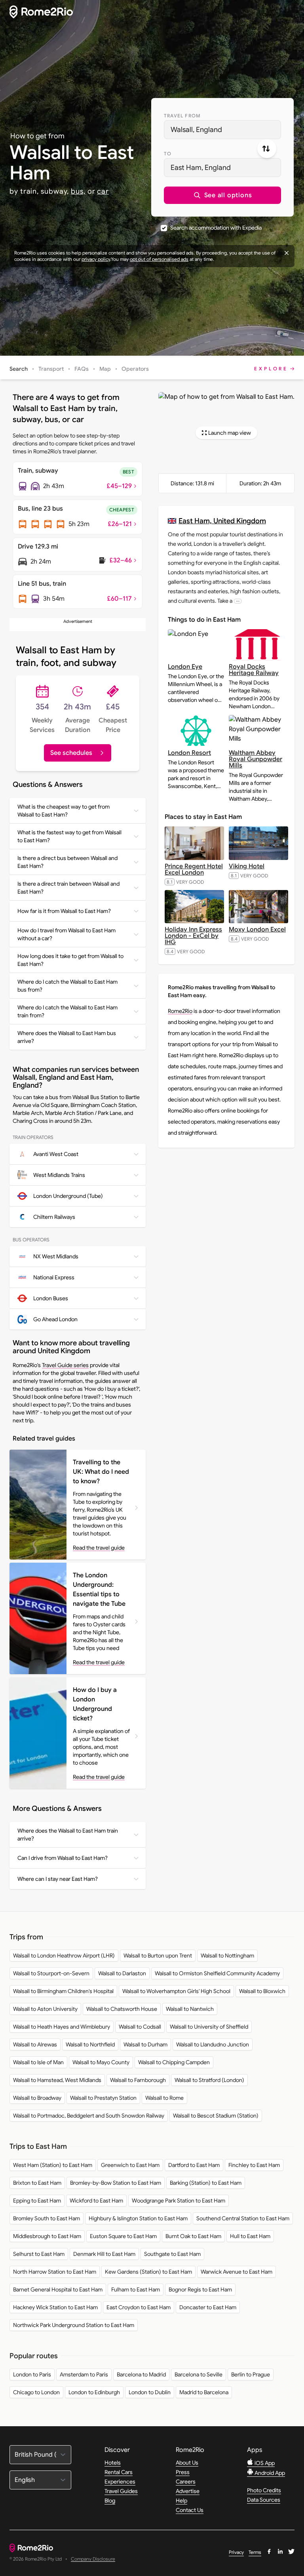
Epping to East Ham (37, 2201)
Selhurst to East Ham (39, 2254)
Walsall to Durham (145, 2044)
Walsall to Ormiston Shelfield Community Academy (217, 1973)
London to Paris (32, 2374)
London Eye (185, 667)
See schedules (71, 753)
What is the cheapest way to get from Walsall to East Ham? (64, 811)
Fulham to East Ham (136, 2289)
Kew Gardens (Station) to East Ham (148, 2272)
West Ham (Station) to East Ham (53, 2165)
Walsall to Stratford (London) (209, 2080)
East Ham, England (201, 168)
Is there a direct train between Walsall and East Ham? (68, 888)
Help (181, 2501)
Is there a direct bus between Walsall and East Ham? (67, 862)
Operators (135, 369)
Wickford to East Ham (96, 2201)
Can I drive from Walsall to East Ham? (63, 1858)
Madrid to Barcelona (204, 2392)
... (238, 601)
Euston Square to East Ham (123, 2236)
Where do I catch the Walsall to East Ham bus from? (67, 986)
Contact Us (190, 2510)
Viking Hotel (247, 866)
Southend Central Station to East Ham (243, 2218)
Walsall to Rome (164, 2098)
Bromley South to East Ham (47, 2218)
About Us (187, 2463)
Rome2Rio (180, 1011)
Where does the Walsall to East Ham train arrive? (68, 1835)
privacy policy (96, 259)
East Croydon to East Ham (139, 2307)
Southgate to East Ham (172, 2254)
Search (19, 369)
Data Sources (264, 2500)
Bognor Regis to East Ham (200, 2289)
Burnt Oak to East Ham (193, 2236)
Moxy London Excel (257, 930)
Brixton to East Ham (37, 2183)
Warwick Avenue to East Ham (237, 2272)
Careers (186, 2482)
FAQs (82, 369)
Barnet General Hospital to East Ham (58, 2289)
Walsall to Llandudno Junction (213, 2044)
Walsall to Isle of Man (38, 2062)
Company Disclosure (93, 2559)
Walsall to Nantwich (190, 2009)
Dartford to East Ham (194, 2165)
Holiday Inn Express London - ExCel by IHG (193, 936)
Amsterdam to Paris (84, 2374)
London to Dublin (150, 2392)
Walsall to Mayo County (101, 2062)
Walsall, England (196, 130)
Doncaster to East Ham (208, 2307)
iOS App (264, 2463)
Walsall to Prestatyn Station (103, 2098)
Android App (269, 2473)
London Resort (189, 753)
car (103, 191)
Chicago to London (36, 2392)
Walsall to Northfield (90, 2044)
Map (105, 369)
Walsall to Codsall (140, 2027)
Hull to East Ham (250, 2236)
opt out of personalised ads (159, 259)
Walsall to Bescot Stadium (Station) (216, 2116)
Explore (271, 369)
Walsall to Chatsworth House (122, 2009)
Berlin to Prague (251, 2374)
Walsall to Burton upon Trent (158, 1956)
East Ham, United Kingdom (222, 521)
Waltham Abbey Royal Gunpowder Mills (256, 759)
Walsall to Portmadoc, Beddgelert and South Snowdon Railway (89, 2116)
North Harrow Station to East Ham (55, 2272)
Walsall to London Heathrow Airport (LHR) (64, 1956)
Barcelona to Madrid (141, 2374)
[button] (222, 195)
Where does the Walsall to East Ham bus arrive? (67, 1037)
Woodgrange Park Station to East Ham (179, 2201)
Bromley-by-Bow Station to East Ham (116, 2183)
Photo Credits (264, 2490)
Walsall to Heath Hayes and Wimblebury (62, 2027)
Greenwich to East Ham (130, 2165)
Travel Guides (121, 2491)
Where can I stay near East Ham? (58, 1879)
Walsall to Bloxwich (262, 1991)
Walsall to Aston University (45, 2009)
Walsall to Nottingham (227, 1956)
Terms (255, 2552)
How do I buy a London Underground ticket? (95, 1704)
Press (183, 2472)
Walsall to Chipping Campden (174, 2062)
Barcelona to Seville (199, 2374)
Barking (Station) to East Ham (206, 2183)
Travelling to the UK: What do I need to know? (101, 1472)
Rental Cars (119, 2472)
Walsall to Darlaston (122, 1973)
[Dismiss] (287, 253)
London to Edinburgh (94, 2392)
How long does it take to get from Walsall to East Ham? (70, 960)
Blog (110, 2501)
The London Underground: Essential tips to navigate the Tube (99, 1590)
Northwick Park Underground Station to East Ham (74, 2325)
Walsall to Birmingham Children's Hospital (63, 1991)
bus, (78, 191)
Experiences (120, 2482)
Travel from (182, 116)
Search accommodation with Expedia (216, 228)
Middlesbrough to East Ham (47, 2236)
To (168, 154)
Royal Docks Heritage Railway (254, 670)
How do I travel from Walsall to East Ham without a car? (66, 934)
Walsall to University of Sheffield (209, 2027)
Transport (51, 369)
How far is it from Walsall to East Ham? (64, 911)
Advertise (188, 2491)
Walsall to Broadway (37, 2098)
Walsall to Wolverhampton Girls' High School (176, 1991)
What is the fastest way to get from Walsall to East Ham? (69, 836)
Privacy (236, 2552)
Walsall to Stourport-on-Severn (51, 1973)
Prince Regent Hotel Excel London (194, 869)
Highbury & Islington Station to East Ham (138, 2218)
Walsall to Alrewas (35, 2044)
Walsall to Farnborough (138, 2080)
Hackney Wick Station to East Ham (55, 2307)
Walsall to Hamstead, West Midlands (57, 2080)
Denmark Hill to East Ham (104, 2254)
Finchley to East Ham (254, 2165)
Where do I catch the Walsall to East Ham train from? (67, 1011)
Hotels (113, 2463)
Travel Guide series (65, 1365)
